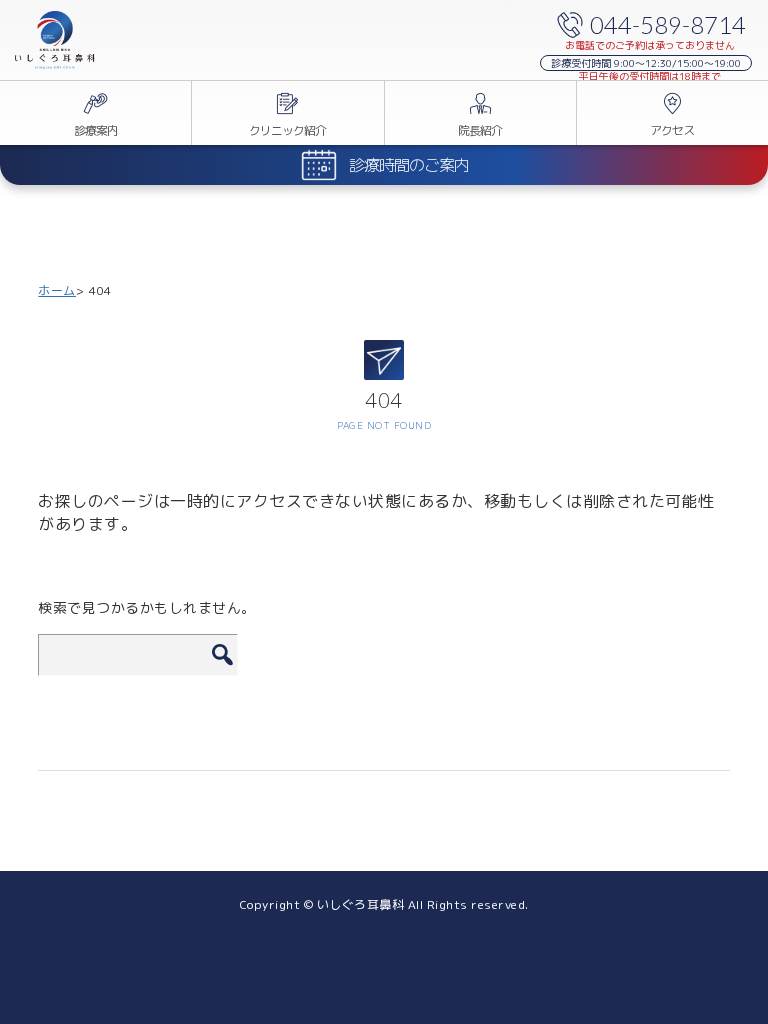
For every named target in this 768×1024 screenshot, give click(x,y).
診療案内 (96, 130)
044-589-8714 (668, 24)
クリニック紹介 (287, 130)
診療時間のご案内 (409, 165)
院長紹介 (480, 130)
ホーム (57, 290)
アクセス (672, 130)
